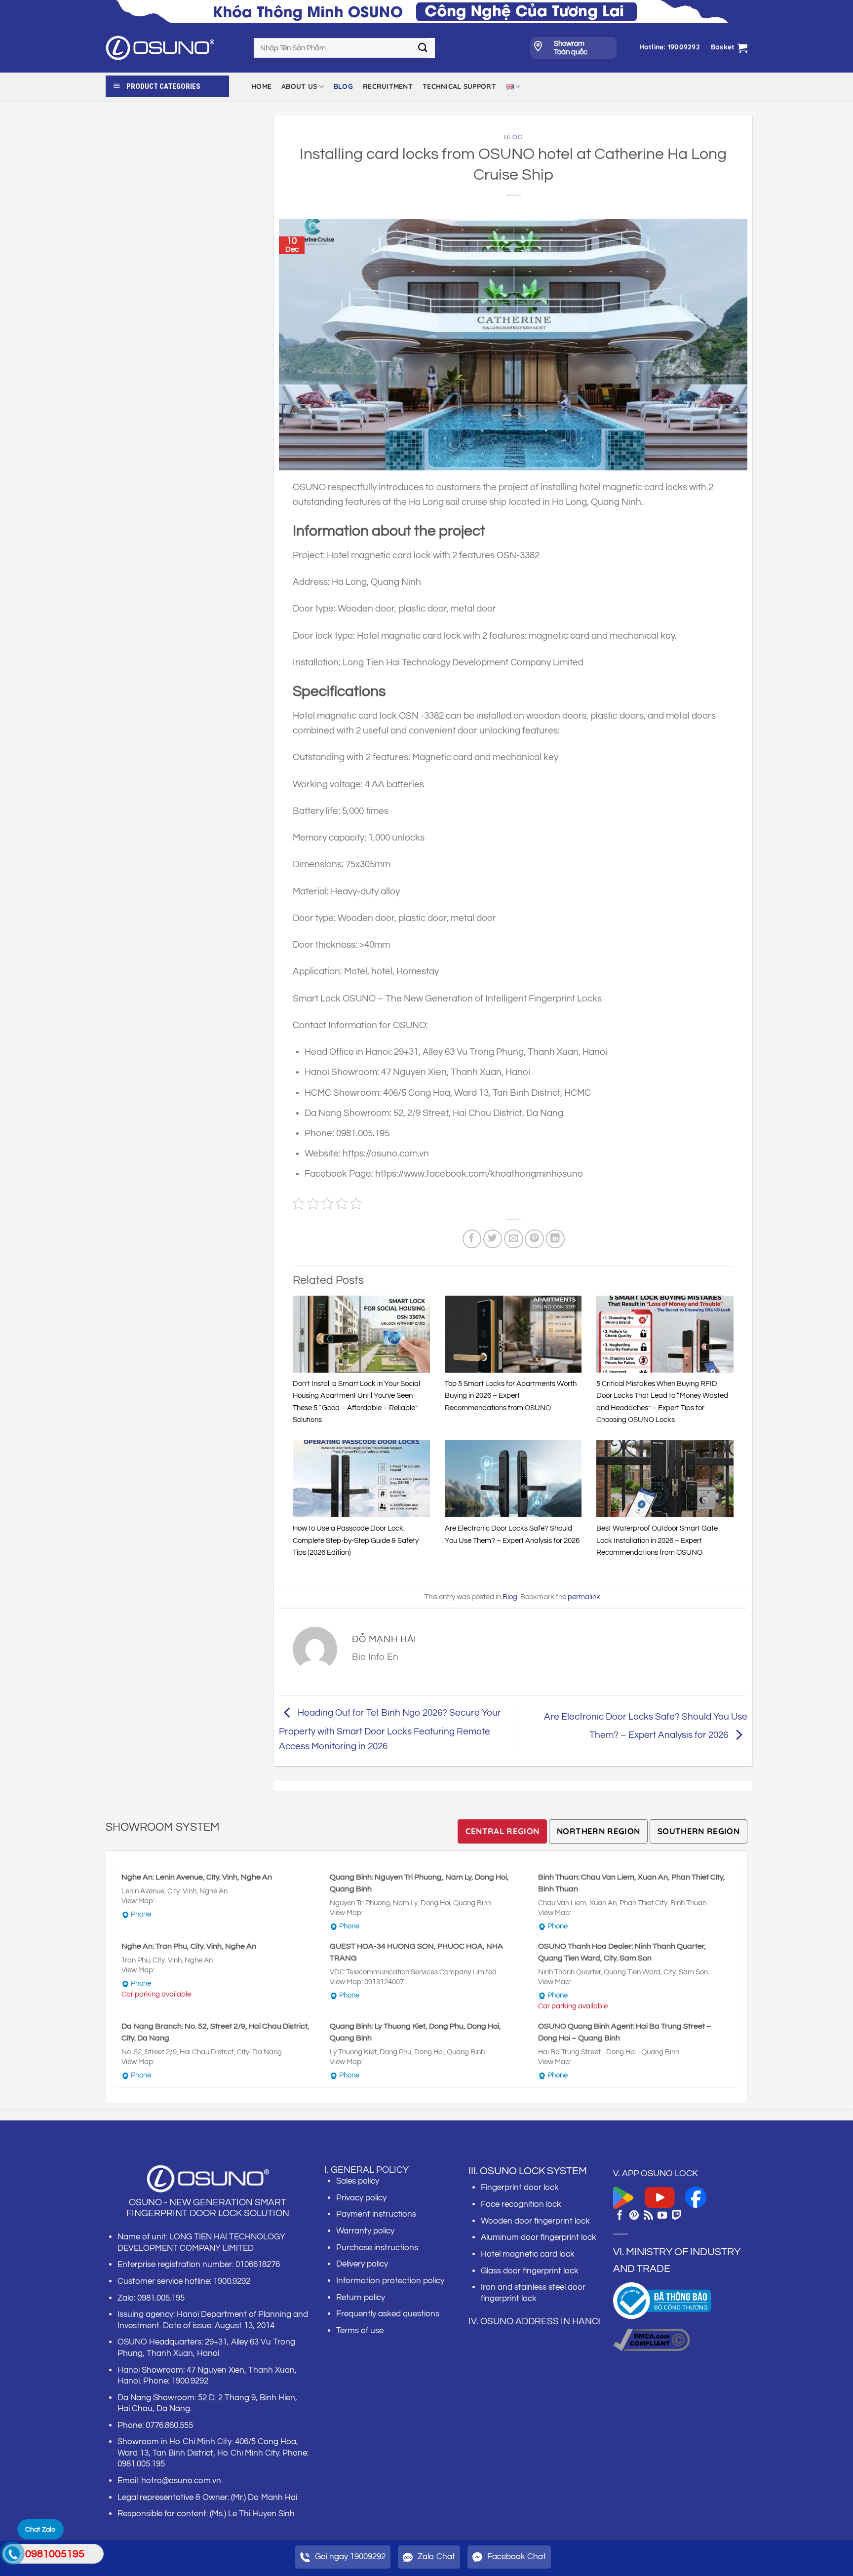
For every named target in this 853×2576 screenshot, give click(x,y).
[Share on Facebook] (472, 1239)
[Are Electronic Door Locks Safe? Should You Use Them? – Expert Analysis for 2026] (513, 1479)
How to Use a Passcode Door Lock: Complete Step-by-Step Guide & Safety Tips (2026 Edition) (356, 1540)
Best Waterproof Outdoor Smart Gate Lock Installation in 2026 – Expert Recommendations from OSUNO (657, 1540)
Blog (343, 86)
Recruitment (388, 86)
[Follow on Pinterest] (634, 2216)
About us (299, 86)
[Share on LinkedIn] (556, 1239)
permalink (584, 1597)
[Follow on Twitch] (677, 2216)
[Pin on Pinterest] (534, 1239)
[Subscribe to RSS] (648, 2216)
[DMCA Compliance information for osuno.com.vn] (651, 2339)
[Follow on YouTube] (662, 2216)
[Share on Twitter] (493, 1239)
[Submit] (423, 48)
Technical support (459, 86)
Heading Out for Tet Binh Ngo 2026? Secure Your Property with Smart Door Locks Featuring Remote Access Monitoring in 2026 (390, 1730)
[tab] (503, 1831)
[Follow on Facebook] (620, 2216)
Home (261, 86)
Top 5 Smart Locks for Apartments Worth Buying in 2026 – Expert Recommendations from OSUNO (511, 1396)
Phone (141, 1914)
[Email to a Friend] (514, 1239)
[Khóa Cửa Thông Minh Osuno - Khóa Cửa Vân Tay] (172, 48)
